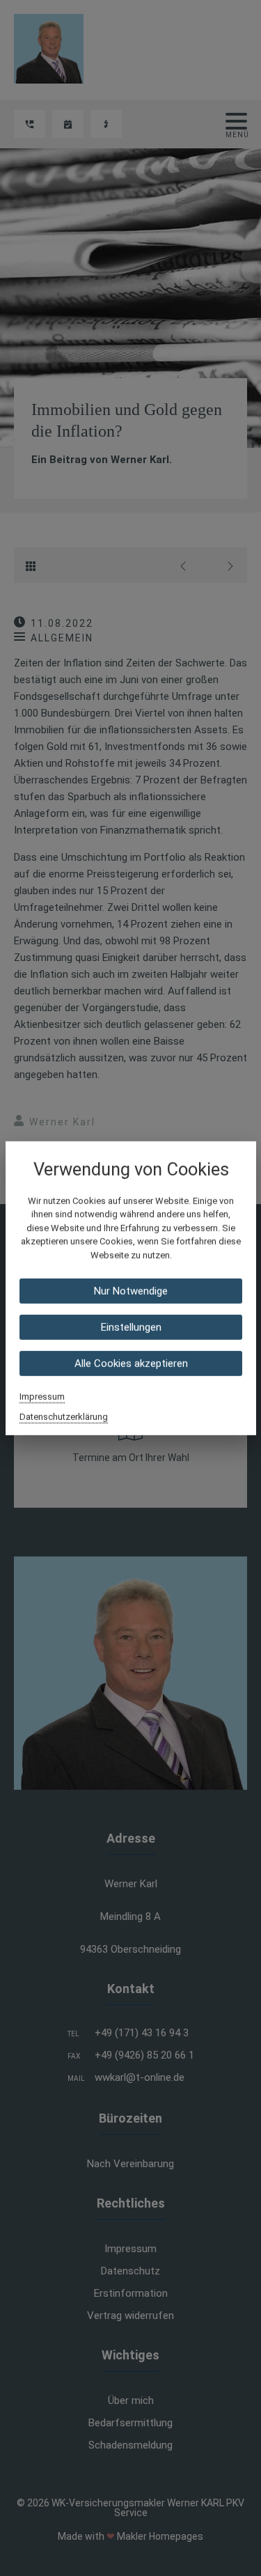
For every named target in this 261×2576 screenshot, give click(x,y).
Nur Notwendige (131, 1291)
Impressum (42, 1397)
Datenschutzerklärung (64, 1417)
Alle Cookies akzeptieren (130, 1364)
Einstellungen (130, 1327)
